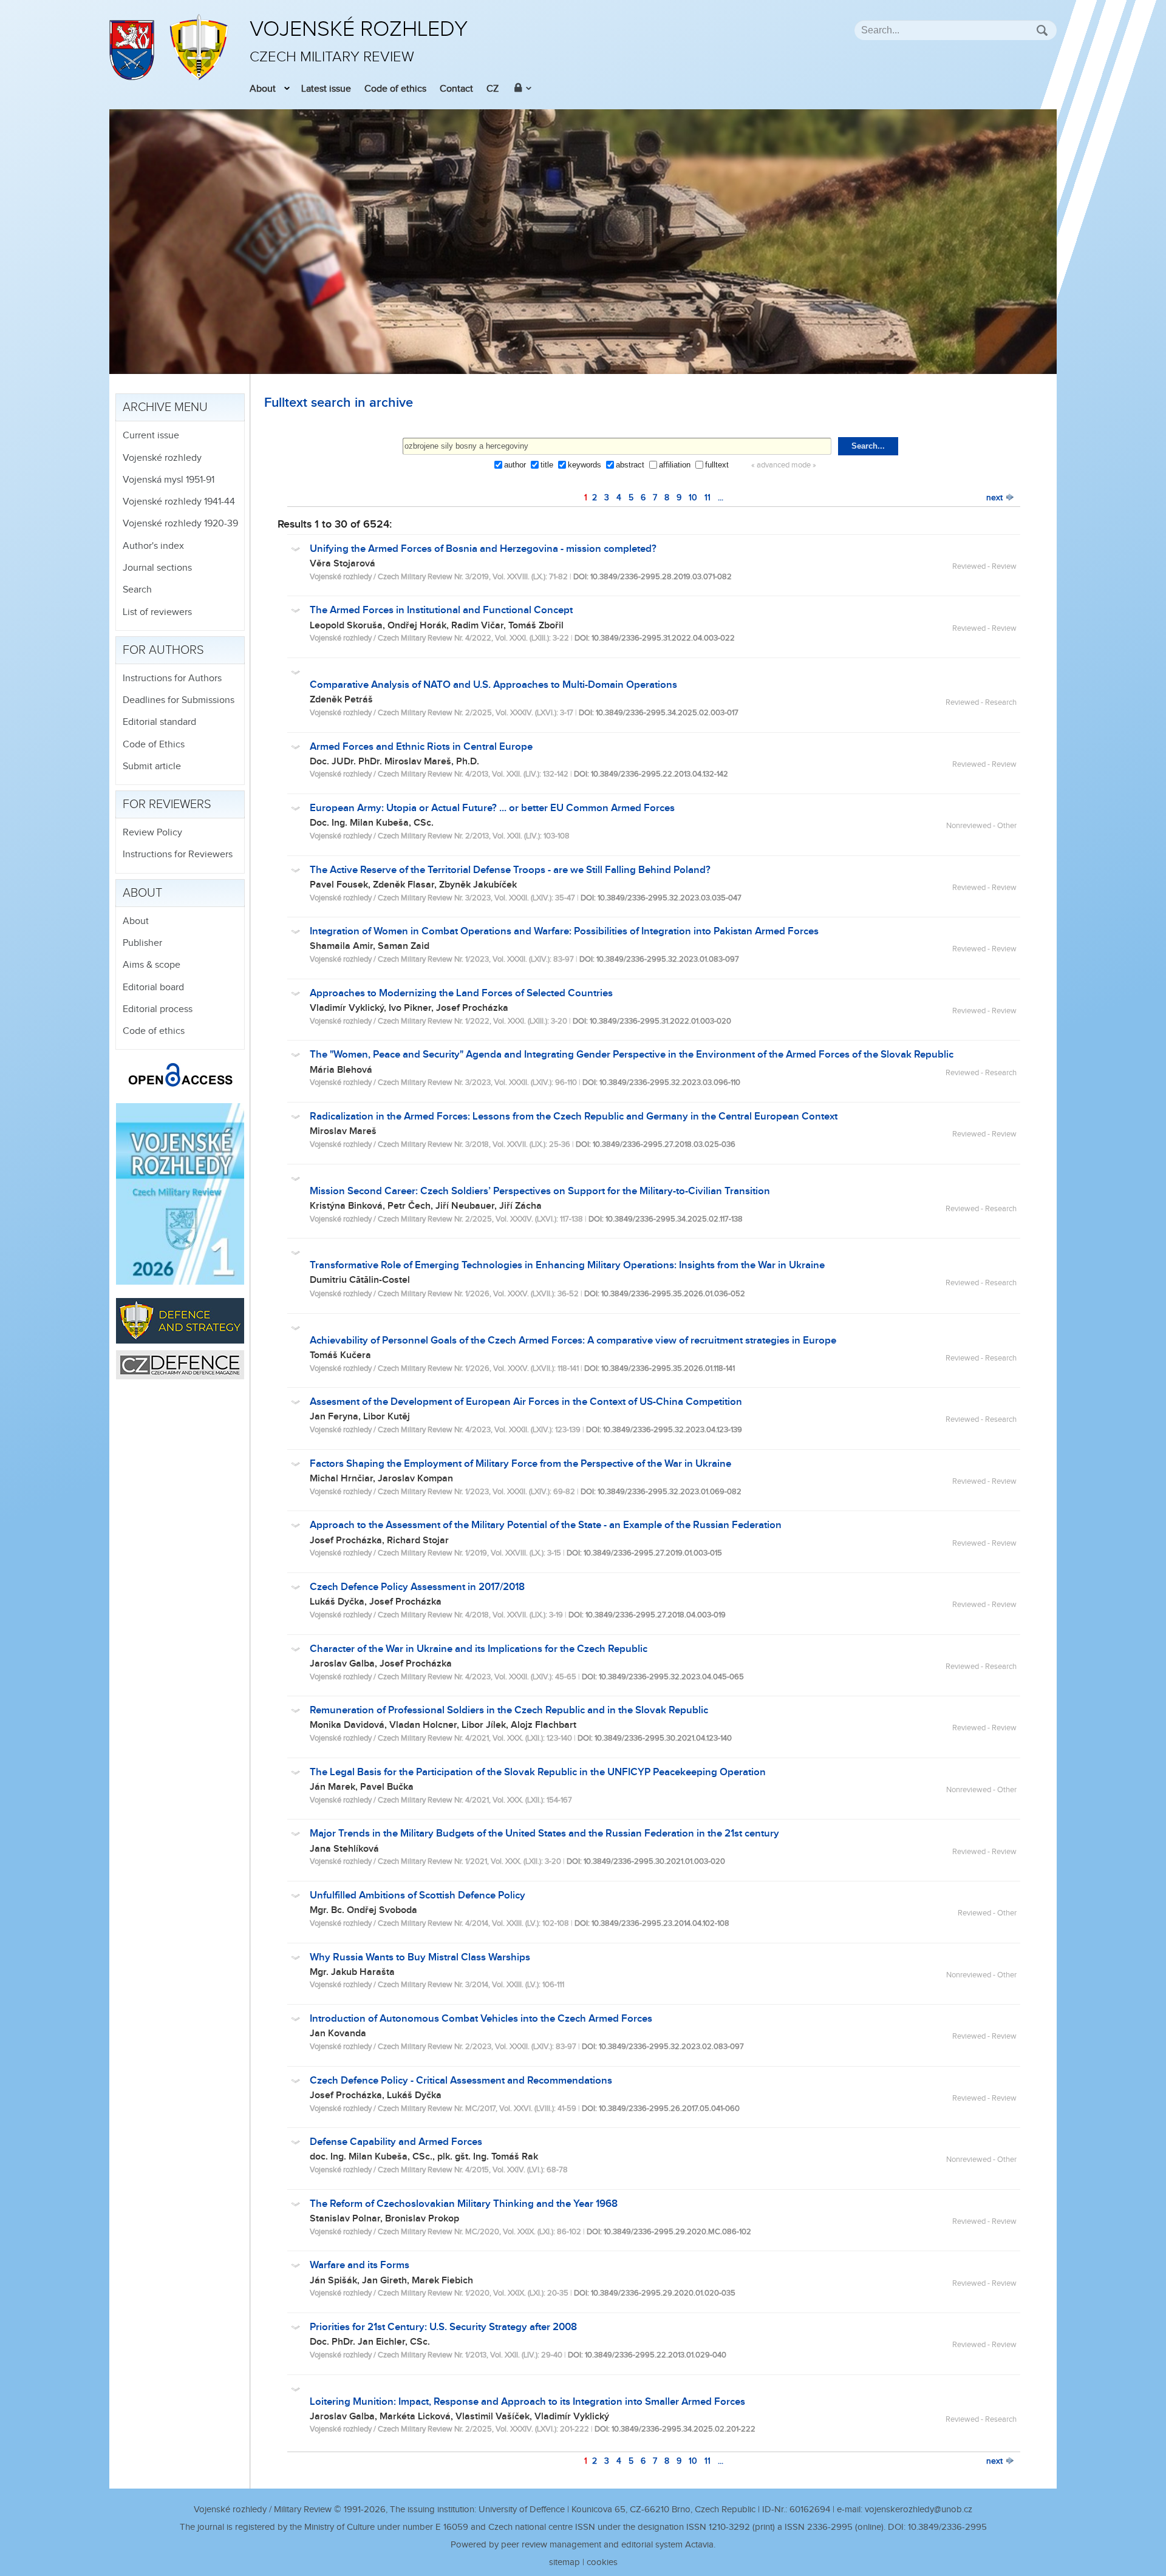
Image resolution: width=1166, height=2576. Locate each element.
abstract (630, 465)
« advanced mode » (784, 465)
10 (693, 498)
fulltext (717, 465)
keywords (585, 465)
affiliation (675, 465)
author (515, 465)
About (263, 89)
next (996, 498)
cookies (602, 2562)
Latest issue (326, 89)
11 (707, 498)
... (721, 498)
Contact (456, 89)
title (547, 465)
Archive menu (165, 407)
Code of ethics (395, 89)
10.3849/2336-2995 (947, 2527)
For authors (163, 650)
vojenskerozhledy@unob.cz (919, 2510)
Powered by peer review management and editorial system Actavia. (583, 2545)
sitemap (564, 2562)
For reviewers (167, 804)
